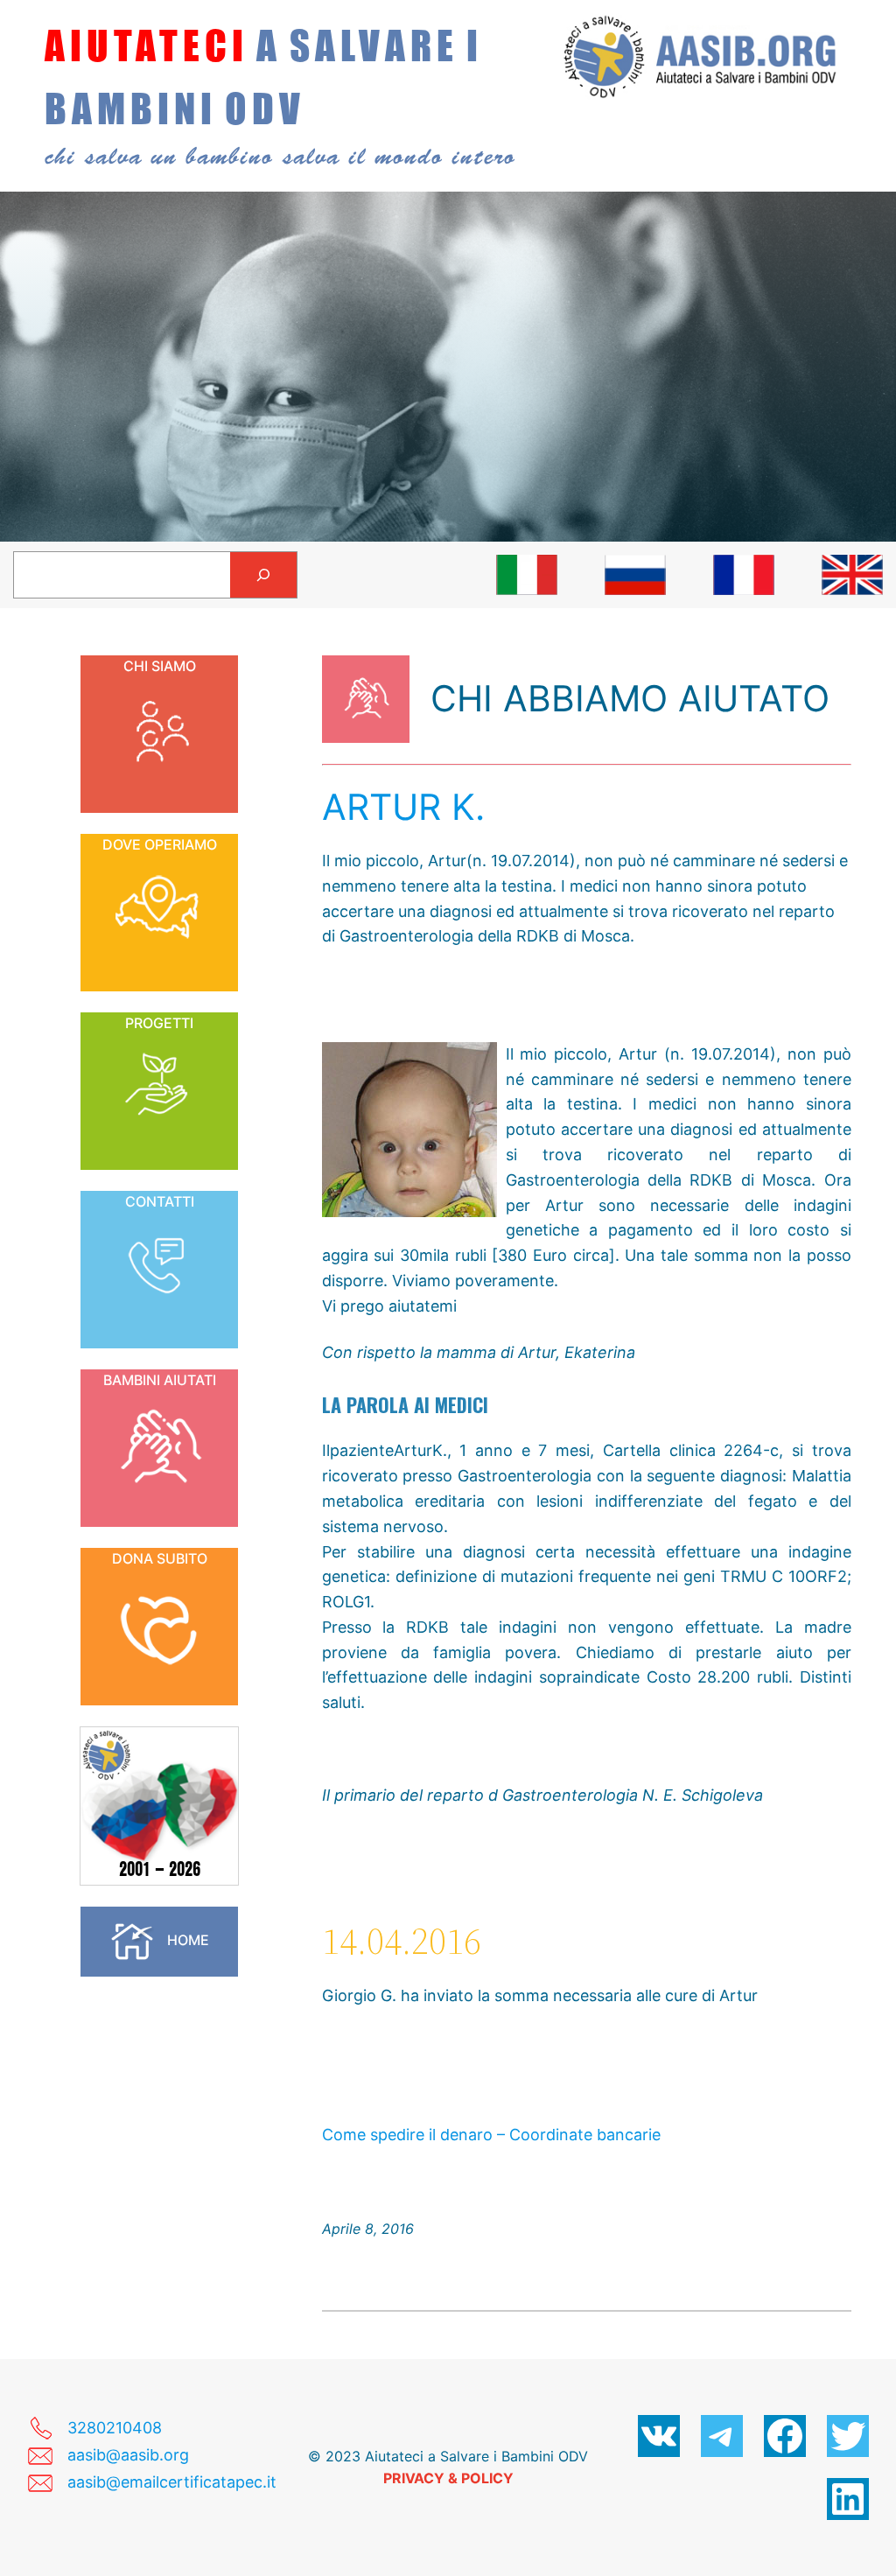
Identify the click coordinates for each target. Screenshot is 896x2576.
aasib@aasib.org (128, 2455)
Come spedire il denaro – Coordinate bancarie (491, 2135)
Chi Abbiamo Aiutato (630, 698)
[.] (527, 575)
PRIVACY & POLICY (448, 2478)
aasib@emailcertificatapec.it (172, 2482)
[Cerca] (263, 575)
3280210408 (115, 2428)
